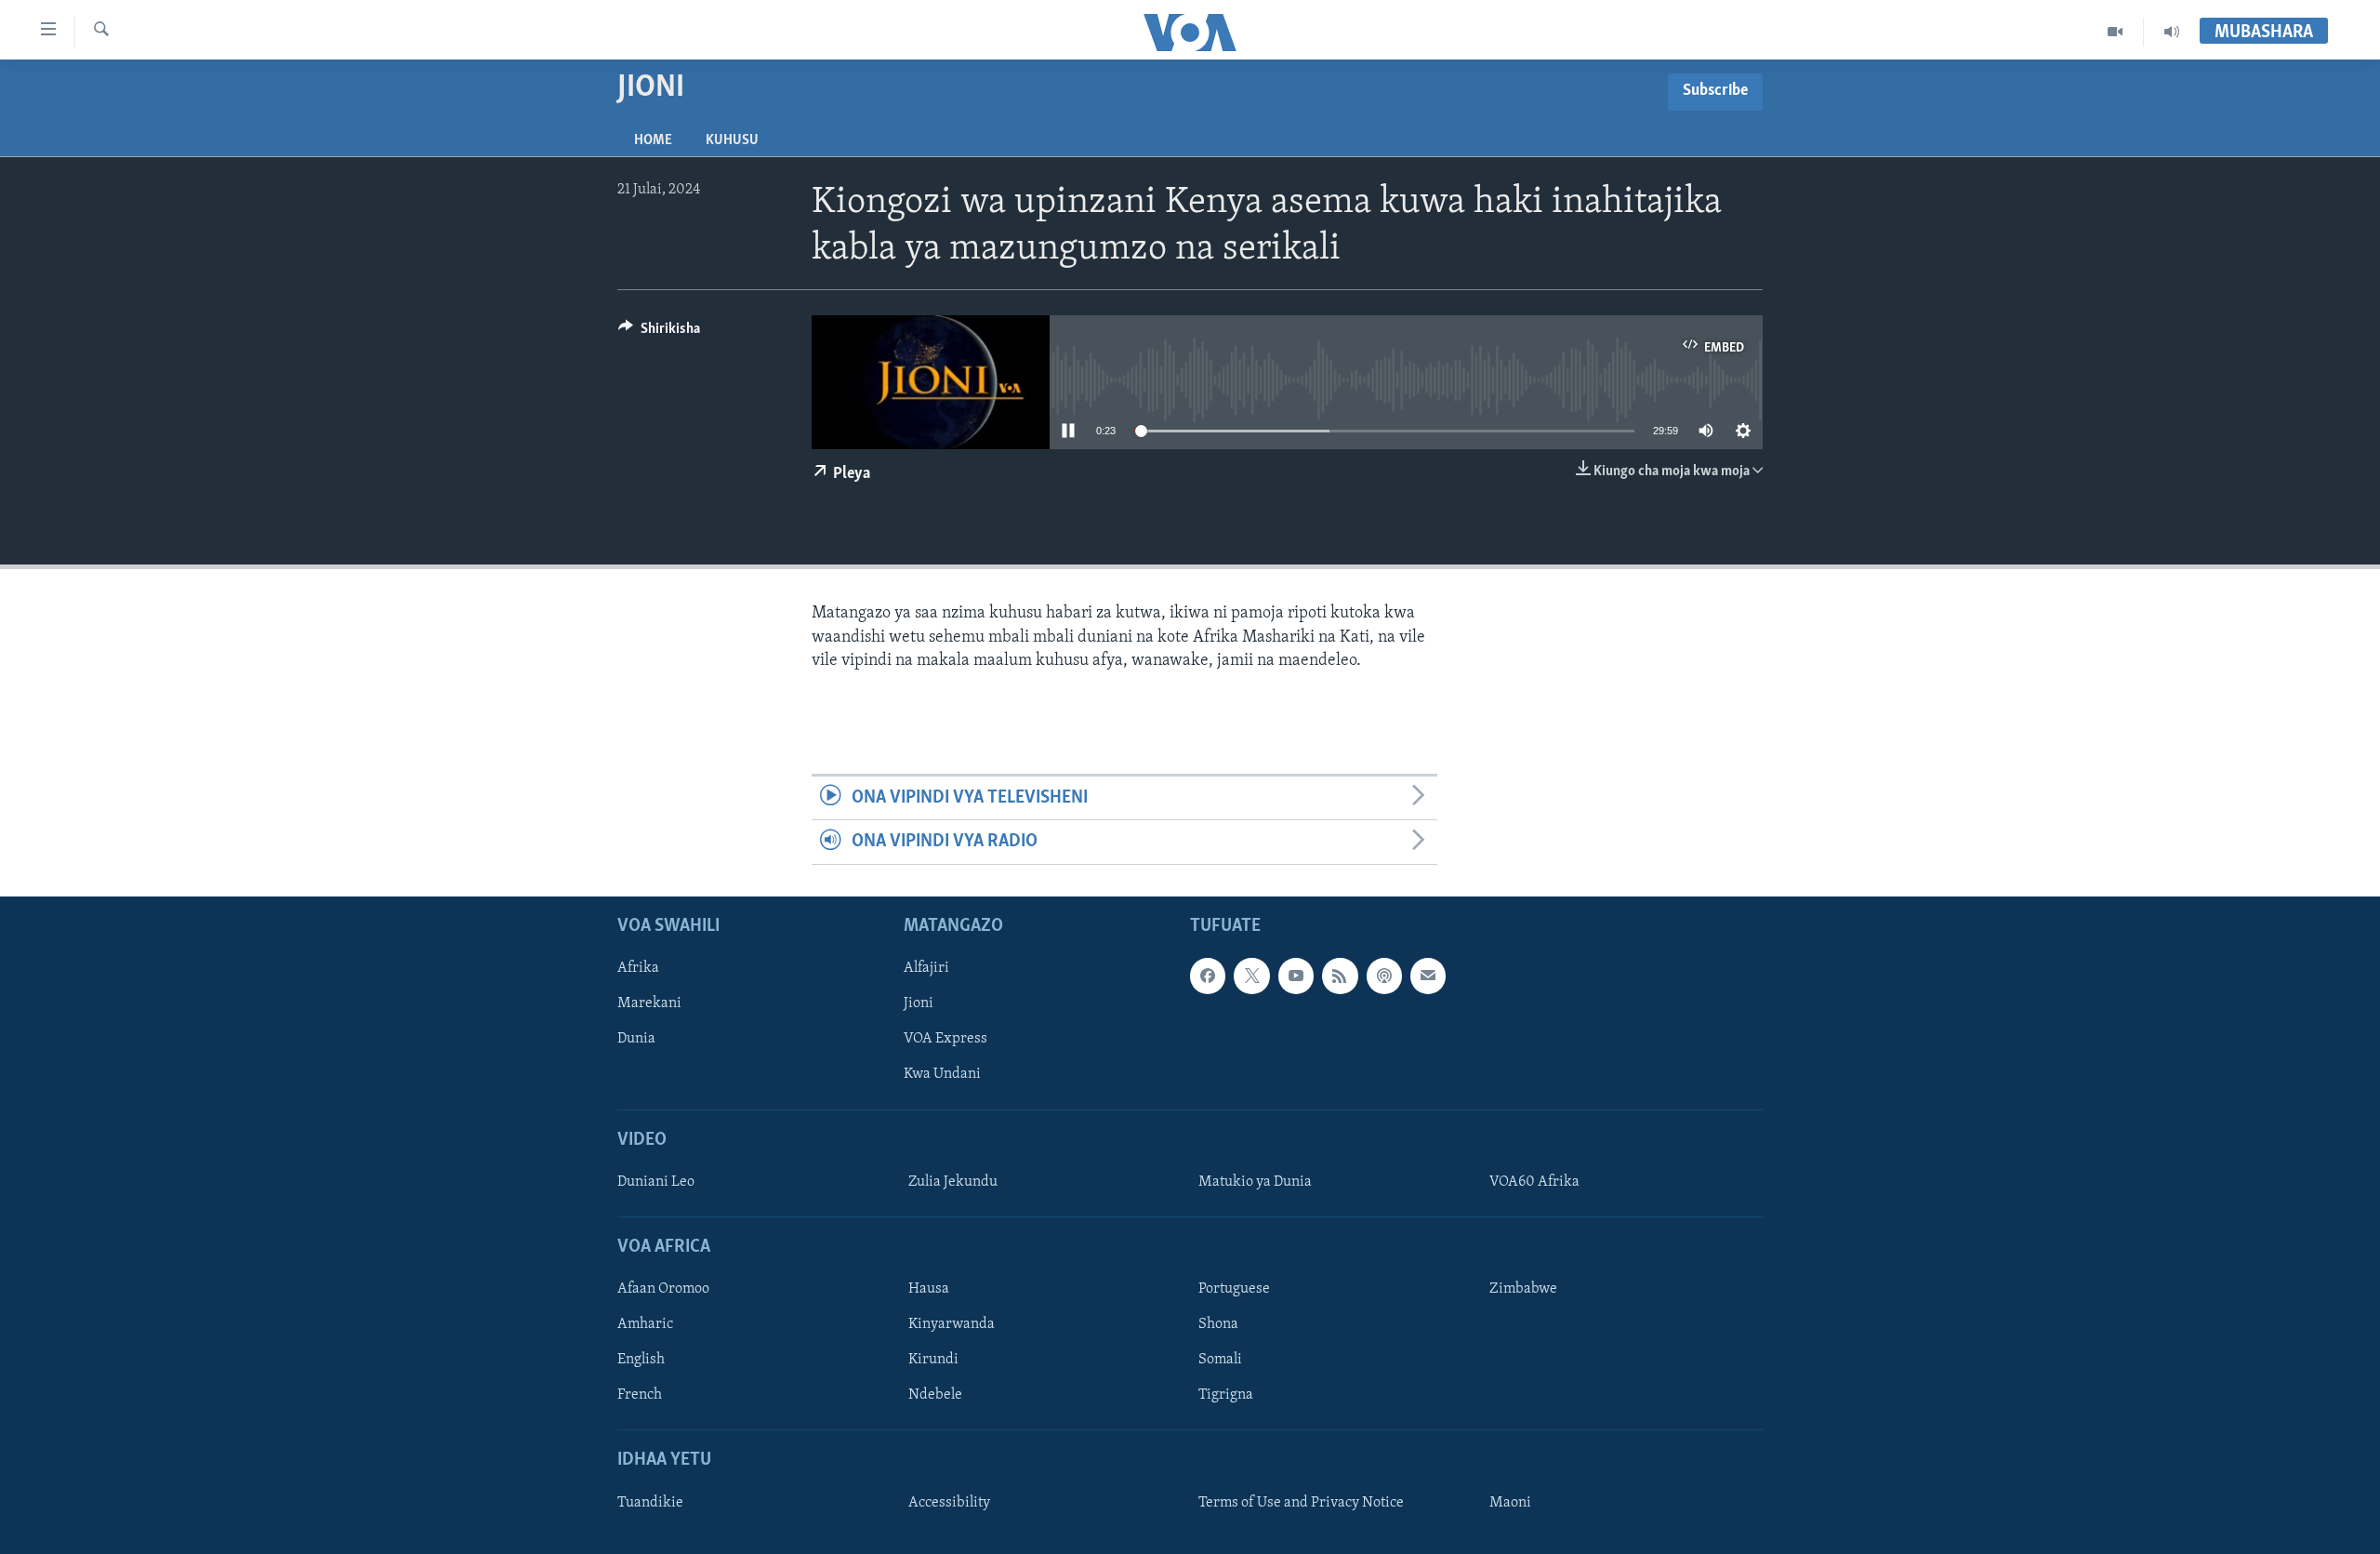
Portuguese (1234, 1289)
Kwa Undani (942, 1074)
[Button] (659, 333)
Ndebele (935, 1395)
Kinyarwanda (952, 1324)
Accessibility (949, 1503)
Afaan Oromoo (663, 1289)
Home (653, 140)
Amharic (645, 1324)
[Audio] (2172, 32)
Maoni (1510, 1503)
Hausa (929, 1289)
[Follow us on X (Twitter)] (1251, 976)
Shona (1218, 1324)
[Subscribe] (1428, 976)
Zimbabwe (1523, 1289)
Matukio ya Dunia (1255, 1182)
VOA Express (945, 1039)
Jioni (919, 1003)
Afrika (638, 968)
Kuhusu (732, 140)
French (640, 1395)
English (641, 1360)
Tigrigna (1226, 1395)
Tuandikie (650, 1503)
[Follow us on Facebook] (1208, 976)
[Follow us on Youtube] (1296, 976)
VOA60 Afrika (1534, 1182)
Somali (1220, 1360)
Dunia (636, 1039)
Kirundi (933, 1360)
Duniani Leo (656, 1182)
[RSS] (1340, 976)
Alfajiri (926, 968)
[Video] (2116, 32)
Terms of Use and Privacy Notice (1301, 1503)
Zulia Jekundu (953, 1182)
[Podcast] (1384, 976)
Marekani (649, 1003)
